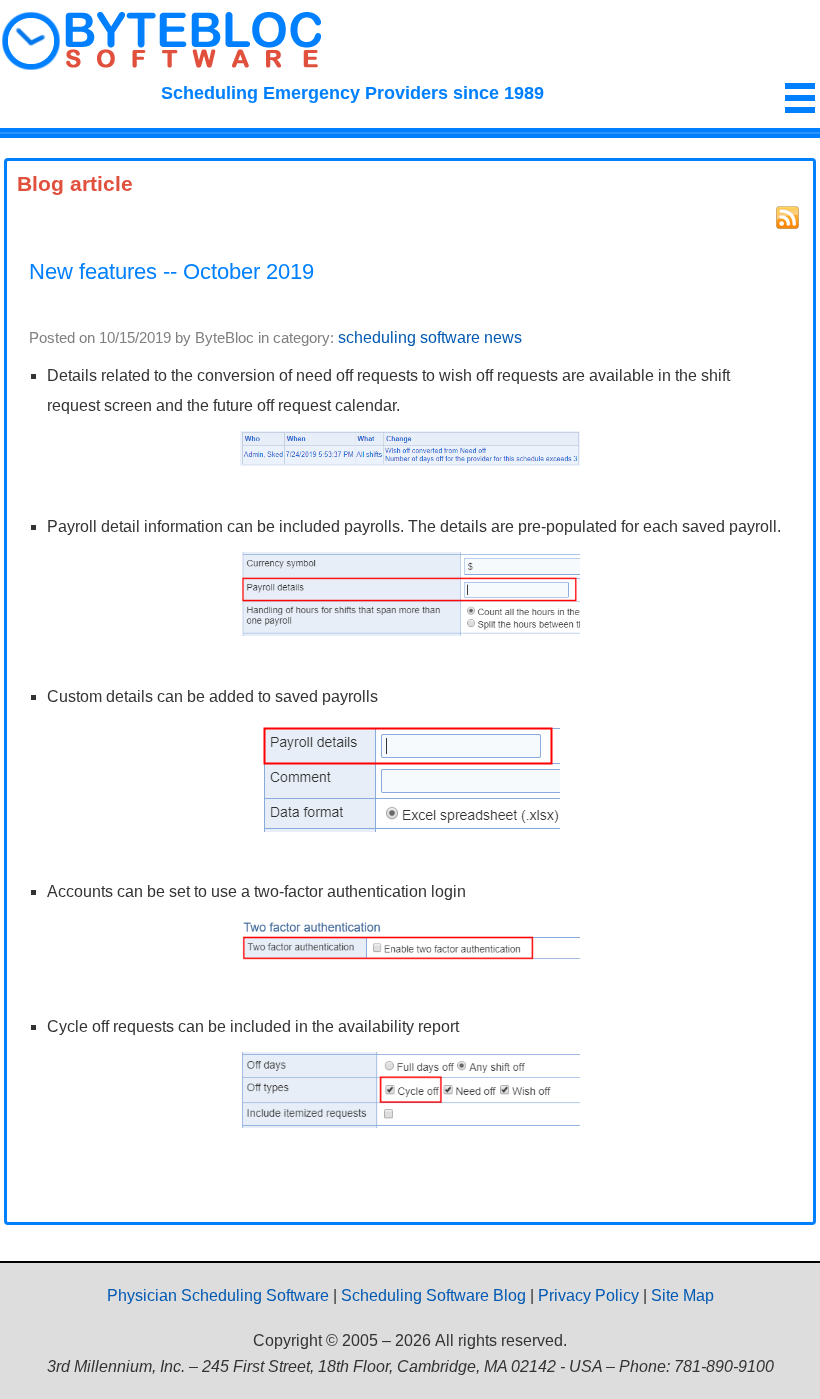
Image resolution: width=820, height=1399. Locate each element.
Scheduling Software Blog (433, 1295)
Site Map (682, 1295)
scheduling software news (430, 337)
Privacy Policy (588, 1295)
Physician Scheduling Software (218, 1295)
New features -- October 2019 (171, 271)
